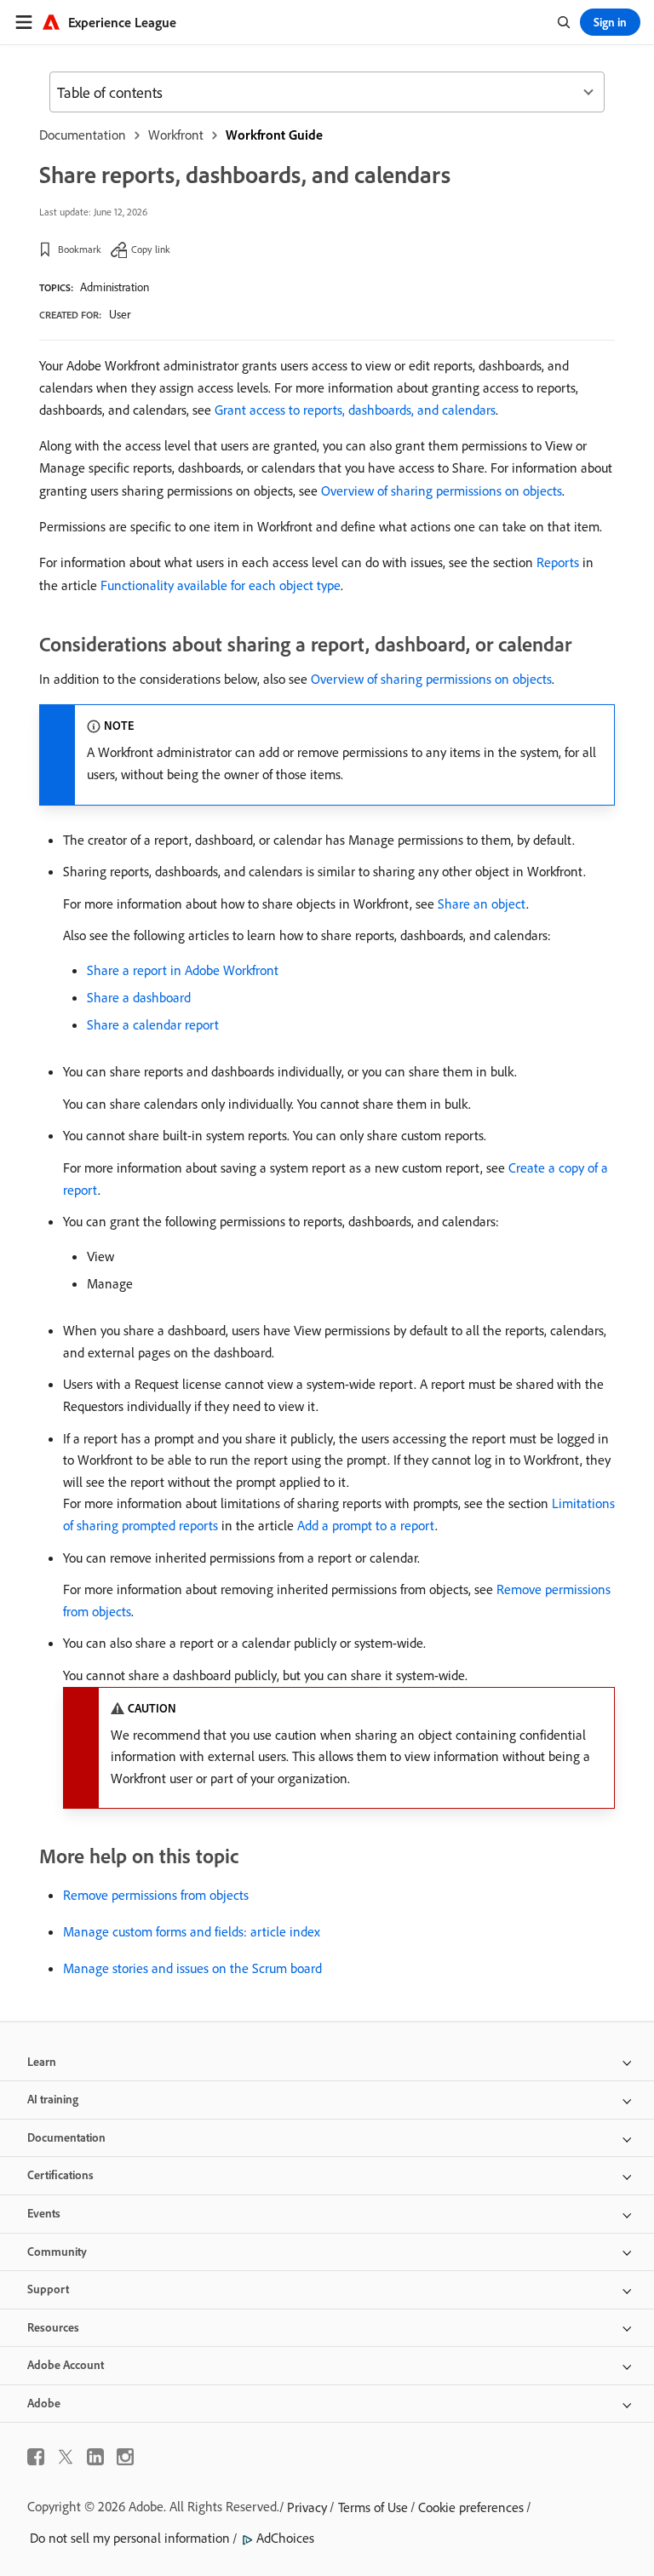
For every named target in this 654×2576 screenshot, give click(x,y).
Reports (558, 562)
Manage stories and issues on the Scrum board (192, 1968)
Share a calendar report (153, 1024)
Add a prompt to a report (366, 1525)
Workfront (176, 135)
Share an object (482, 904)
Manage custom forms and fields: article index (192, 1931)
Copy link (151, 249)
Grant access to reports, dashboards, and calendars (355, 410)
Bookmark (80, 249)
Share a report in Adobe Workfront (183, 970)
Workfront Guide (274, 135)
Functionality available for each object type (221, 585)
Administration (115, 287)
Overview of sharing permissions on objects (442, 491)
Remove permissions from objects (156, 1895)
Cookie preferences (471, 2507)
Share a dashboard (139, 997)
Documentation (83, 135)
